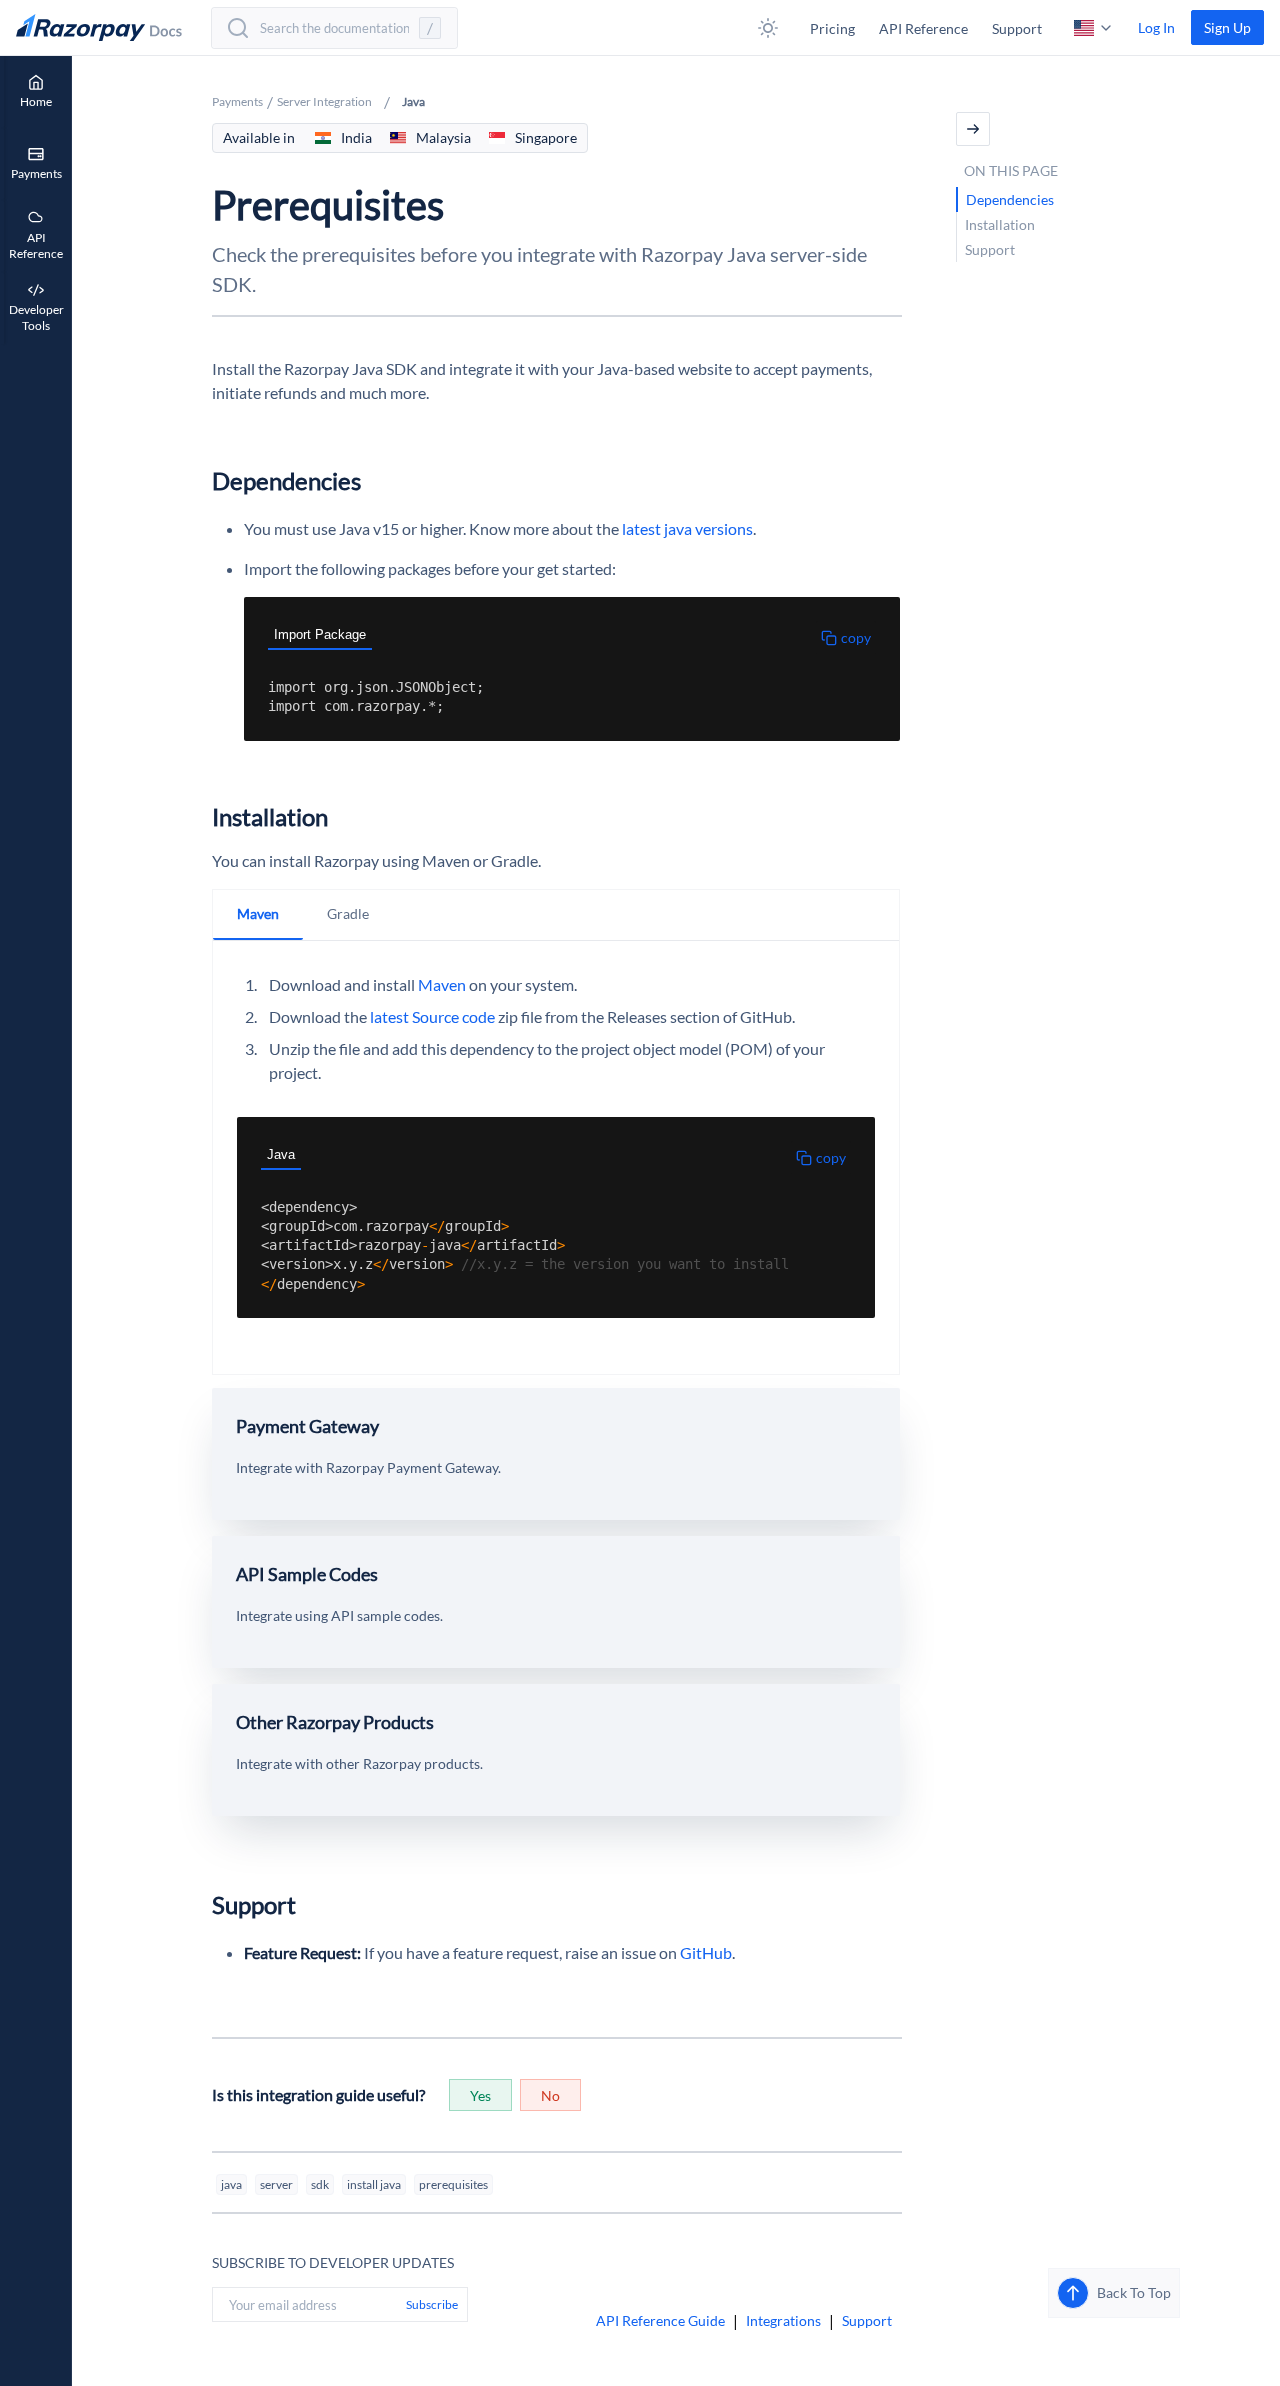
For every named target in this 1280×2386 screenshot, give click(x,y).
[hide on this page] (973, 129)
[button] (768, 28)
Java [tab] (281, 1154)
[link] (1227, 27)
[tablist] (560, 637)
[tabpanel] (560, 697)
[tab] (258, 915)
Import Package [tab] (320, 634)
